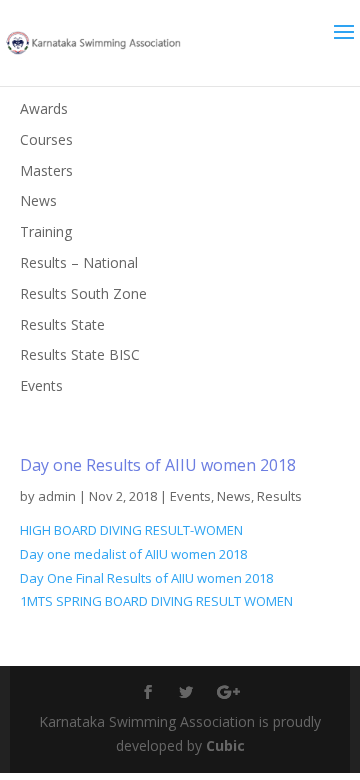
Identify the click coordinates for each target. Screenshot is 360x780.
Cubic (225, 745)
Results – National (79, 262)
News (234, 496)
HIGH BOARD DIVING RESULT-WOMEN (131, 530)
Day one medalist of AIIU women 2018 (133, 554)
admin (57, 496)
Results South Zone (83, 293)
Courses (46, 139)
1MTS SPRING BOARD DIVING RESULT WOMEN (156, 601)
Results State (62, 324)
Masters (46, 170)
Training (46, 231)
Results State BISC (80, 354)
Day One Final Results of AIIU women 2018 (146, 578)
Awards (44, 108)
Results (279, 496)
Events (190, 496)
